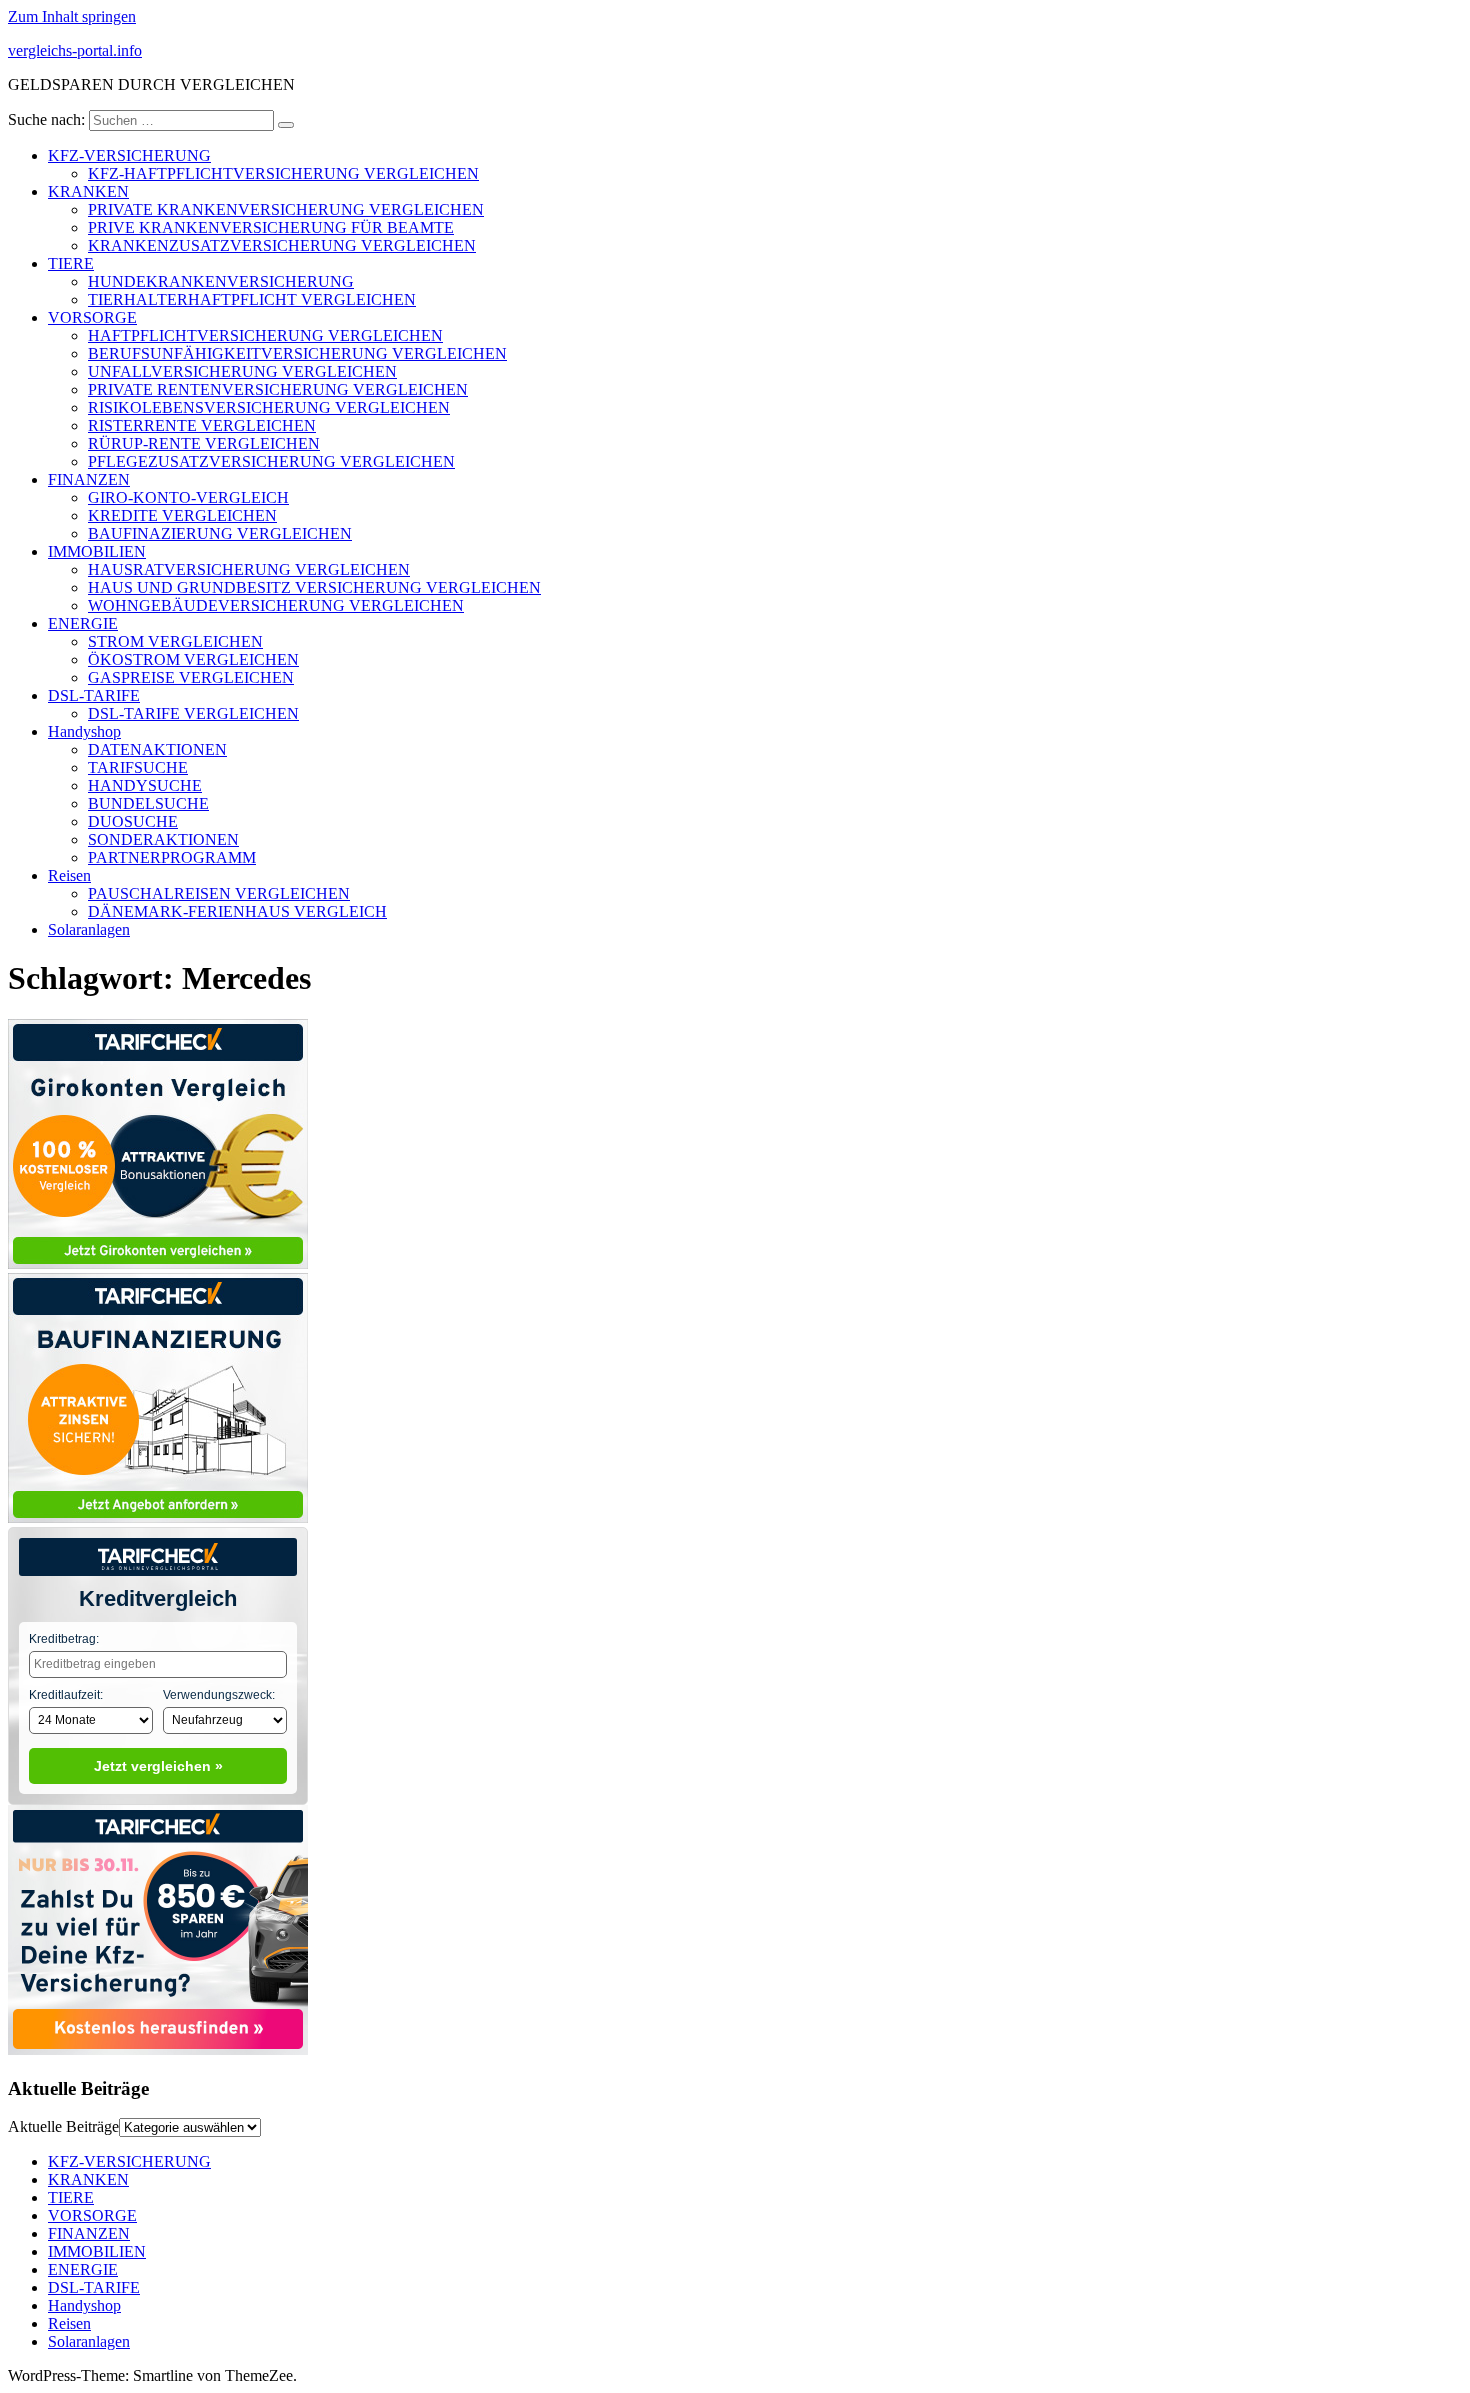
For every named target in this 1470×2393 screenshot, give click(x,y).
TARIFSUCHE (138, 767)
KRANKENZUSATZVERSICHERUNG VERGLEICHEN (282, 245)
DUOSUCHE (133, 821)
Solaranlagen (89, 929)
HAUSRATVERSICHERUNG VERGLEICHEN (249, 569)
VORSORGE (92, 317)
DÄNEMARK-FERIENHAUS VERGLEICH (237, 911)
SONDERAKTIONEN (163, 839)
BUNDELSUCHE (148, 803)
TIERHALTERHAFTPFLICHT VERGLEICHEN (252, 299)
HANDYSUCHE (145, 785)
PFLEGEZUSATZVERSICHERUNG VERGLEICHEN (271, 461)
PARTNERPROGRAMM (172, 857)
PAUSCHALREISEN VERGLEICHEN (219, 893)
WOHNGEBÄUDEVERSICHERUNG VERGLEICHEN (276, 605)
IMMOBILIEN (97, 551)
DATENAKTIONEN (157, 749)
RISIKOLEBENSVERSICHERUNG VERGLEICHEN (269, 407)
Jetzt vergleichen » (158, 1766)
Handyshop (84, 731)
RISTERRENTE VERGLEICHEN (202, 425)
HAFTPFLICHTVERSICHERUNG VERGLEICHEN (265, 335)
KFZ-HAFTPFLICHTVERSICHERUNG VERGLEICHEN (283, 173)
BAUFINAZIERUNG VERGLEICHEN (220, 533)
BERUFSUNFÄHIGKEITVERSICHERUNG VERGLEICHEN (297, 353)
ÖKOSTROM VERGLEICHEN (193, 659)
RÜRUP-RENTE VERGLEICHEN (204, 443)
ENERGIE (83, 623)
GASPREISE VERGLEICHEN (191, 677)
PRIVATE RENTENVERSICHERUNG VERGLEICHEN (278, 389)
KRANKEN (88, 191)
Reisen (69, 875)
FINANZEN (89, 479)
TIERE (71, 263)
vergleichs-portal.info (75, 50)
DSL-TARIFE (94, 695)
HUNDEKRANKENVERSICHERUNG (221, 281)
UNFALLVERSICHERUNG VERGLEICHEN (242, 371)
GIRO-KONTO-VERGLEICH (188, 497)
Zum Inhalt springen (72, 16)
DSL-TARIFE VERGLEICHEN (193, 713)
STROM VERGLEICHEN (175, 641)
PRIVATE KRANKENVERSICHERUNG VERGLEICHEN (286, 209)
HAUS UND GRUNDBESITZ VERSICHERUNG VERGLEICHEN (314, 587)
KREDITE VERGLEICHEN (182, 515)
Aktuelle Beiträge (63, 2126)
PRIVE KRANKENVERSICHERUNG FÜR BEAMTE (271, 227)
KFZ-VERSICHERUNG (129, 155)
